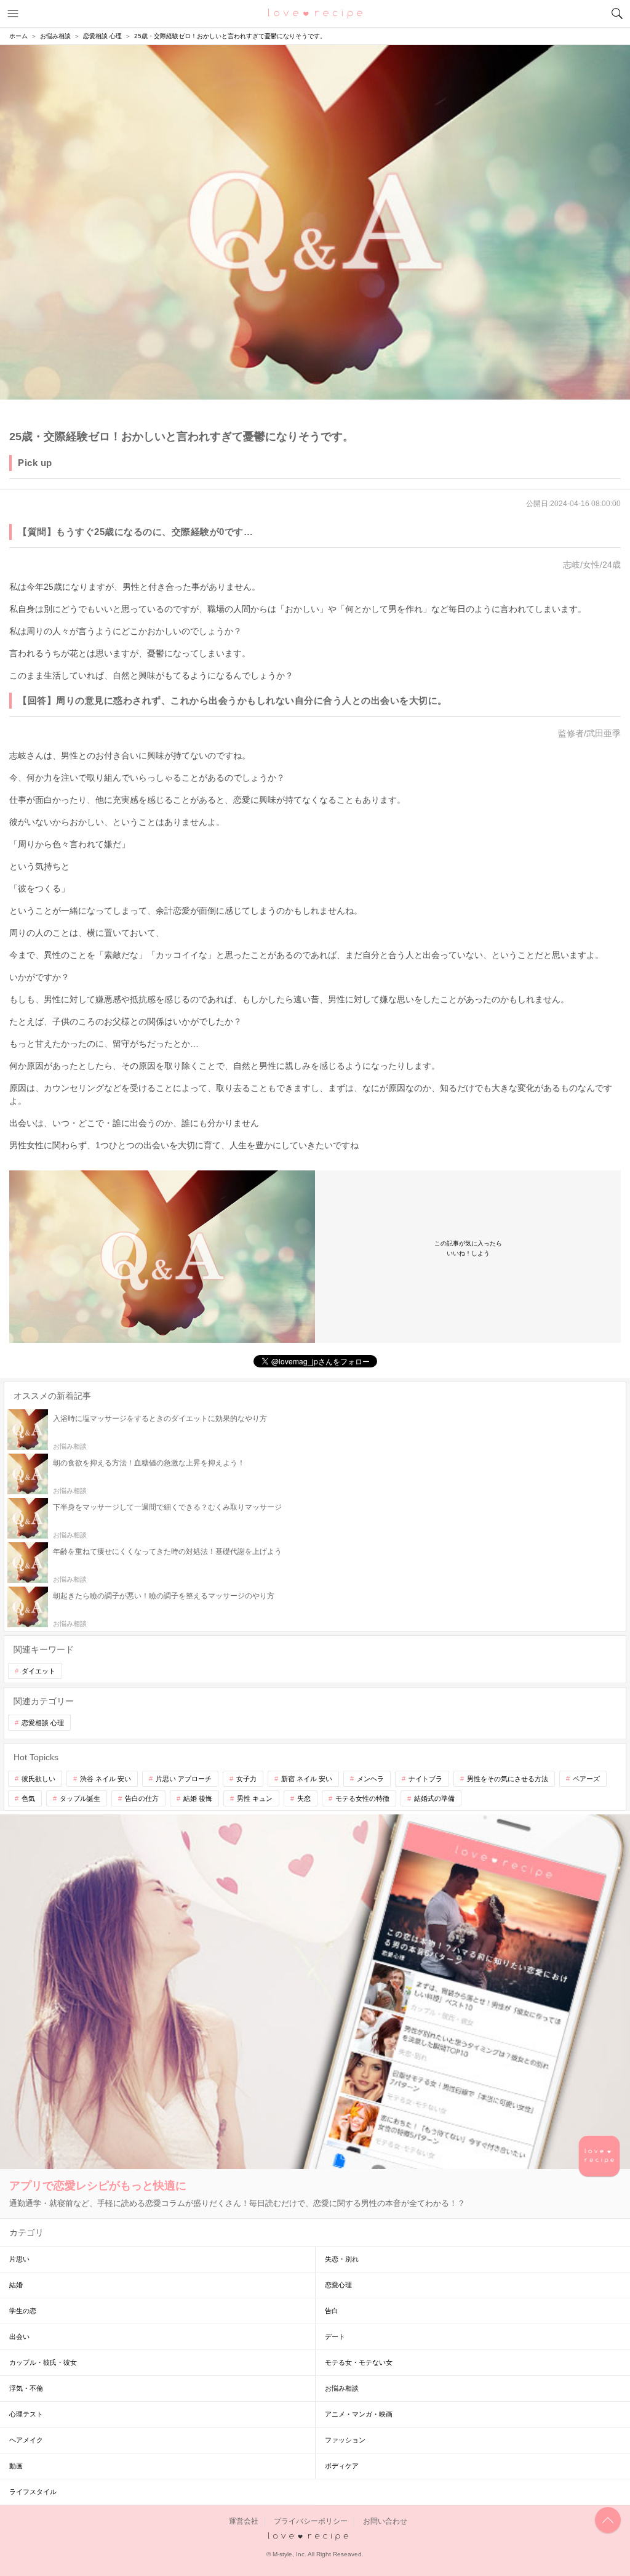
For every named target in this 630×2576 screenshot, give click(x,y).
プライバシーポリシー (311, 2521)
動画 (16, 2466)
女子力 (246, 1779)
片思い (19, 2259)
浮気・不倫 (26, 2388)
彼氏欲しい (38, 1779)
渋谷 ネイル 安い (106, 1779)
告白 (332, 2311)
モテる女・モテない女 (359, 2362)
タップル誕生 (80, 1798)
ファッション (345, 2440)
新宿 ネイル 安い (307, 1779)
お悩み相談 (342, 2388)
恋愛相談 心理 (43, 1723)
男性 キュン (255, 1798)
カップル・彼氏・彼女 (43, 2362)
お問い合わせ (385, 2521)
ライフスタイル (33, 2492)
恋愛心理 (338, 2285)
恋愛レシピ (315, 13)
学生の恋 (23, 2311)
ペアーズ (586, 1779)
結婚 (16, 2285)
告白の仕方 (142, 1798)
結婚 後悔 (198, 1798)
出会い (19, 2337)
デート (335, 2337)
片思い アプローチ (184, 1779)
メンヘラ (370, 1779)
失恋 (304, 1798)
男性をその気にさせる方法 (508, 1779)
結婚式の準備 (434, 1798)
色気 (28, 1798)
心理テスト (26, 2414)
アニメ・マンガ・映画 (359, 2414)
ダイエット (38, 1671)
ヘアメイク (26, 2440)
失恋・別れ (342, 2259)
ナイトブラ (425, 1779)
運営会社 (244, 2521)
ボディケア (342, 2466)
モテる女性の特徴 (362, 1798)
